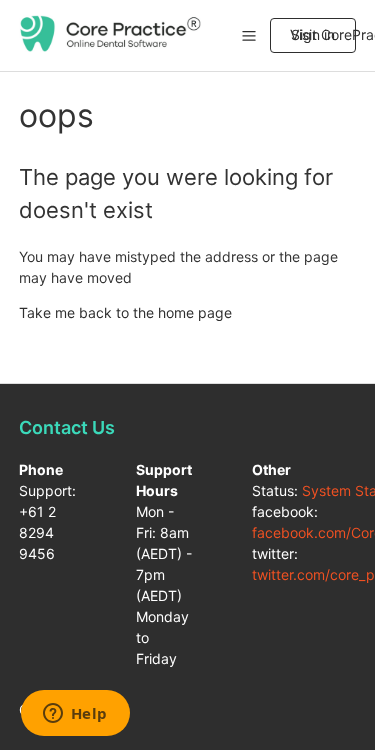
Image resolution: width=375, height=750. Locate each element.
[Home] (111, 46)
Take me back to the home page (125, 312)
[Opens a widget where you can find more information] (75, 715)
